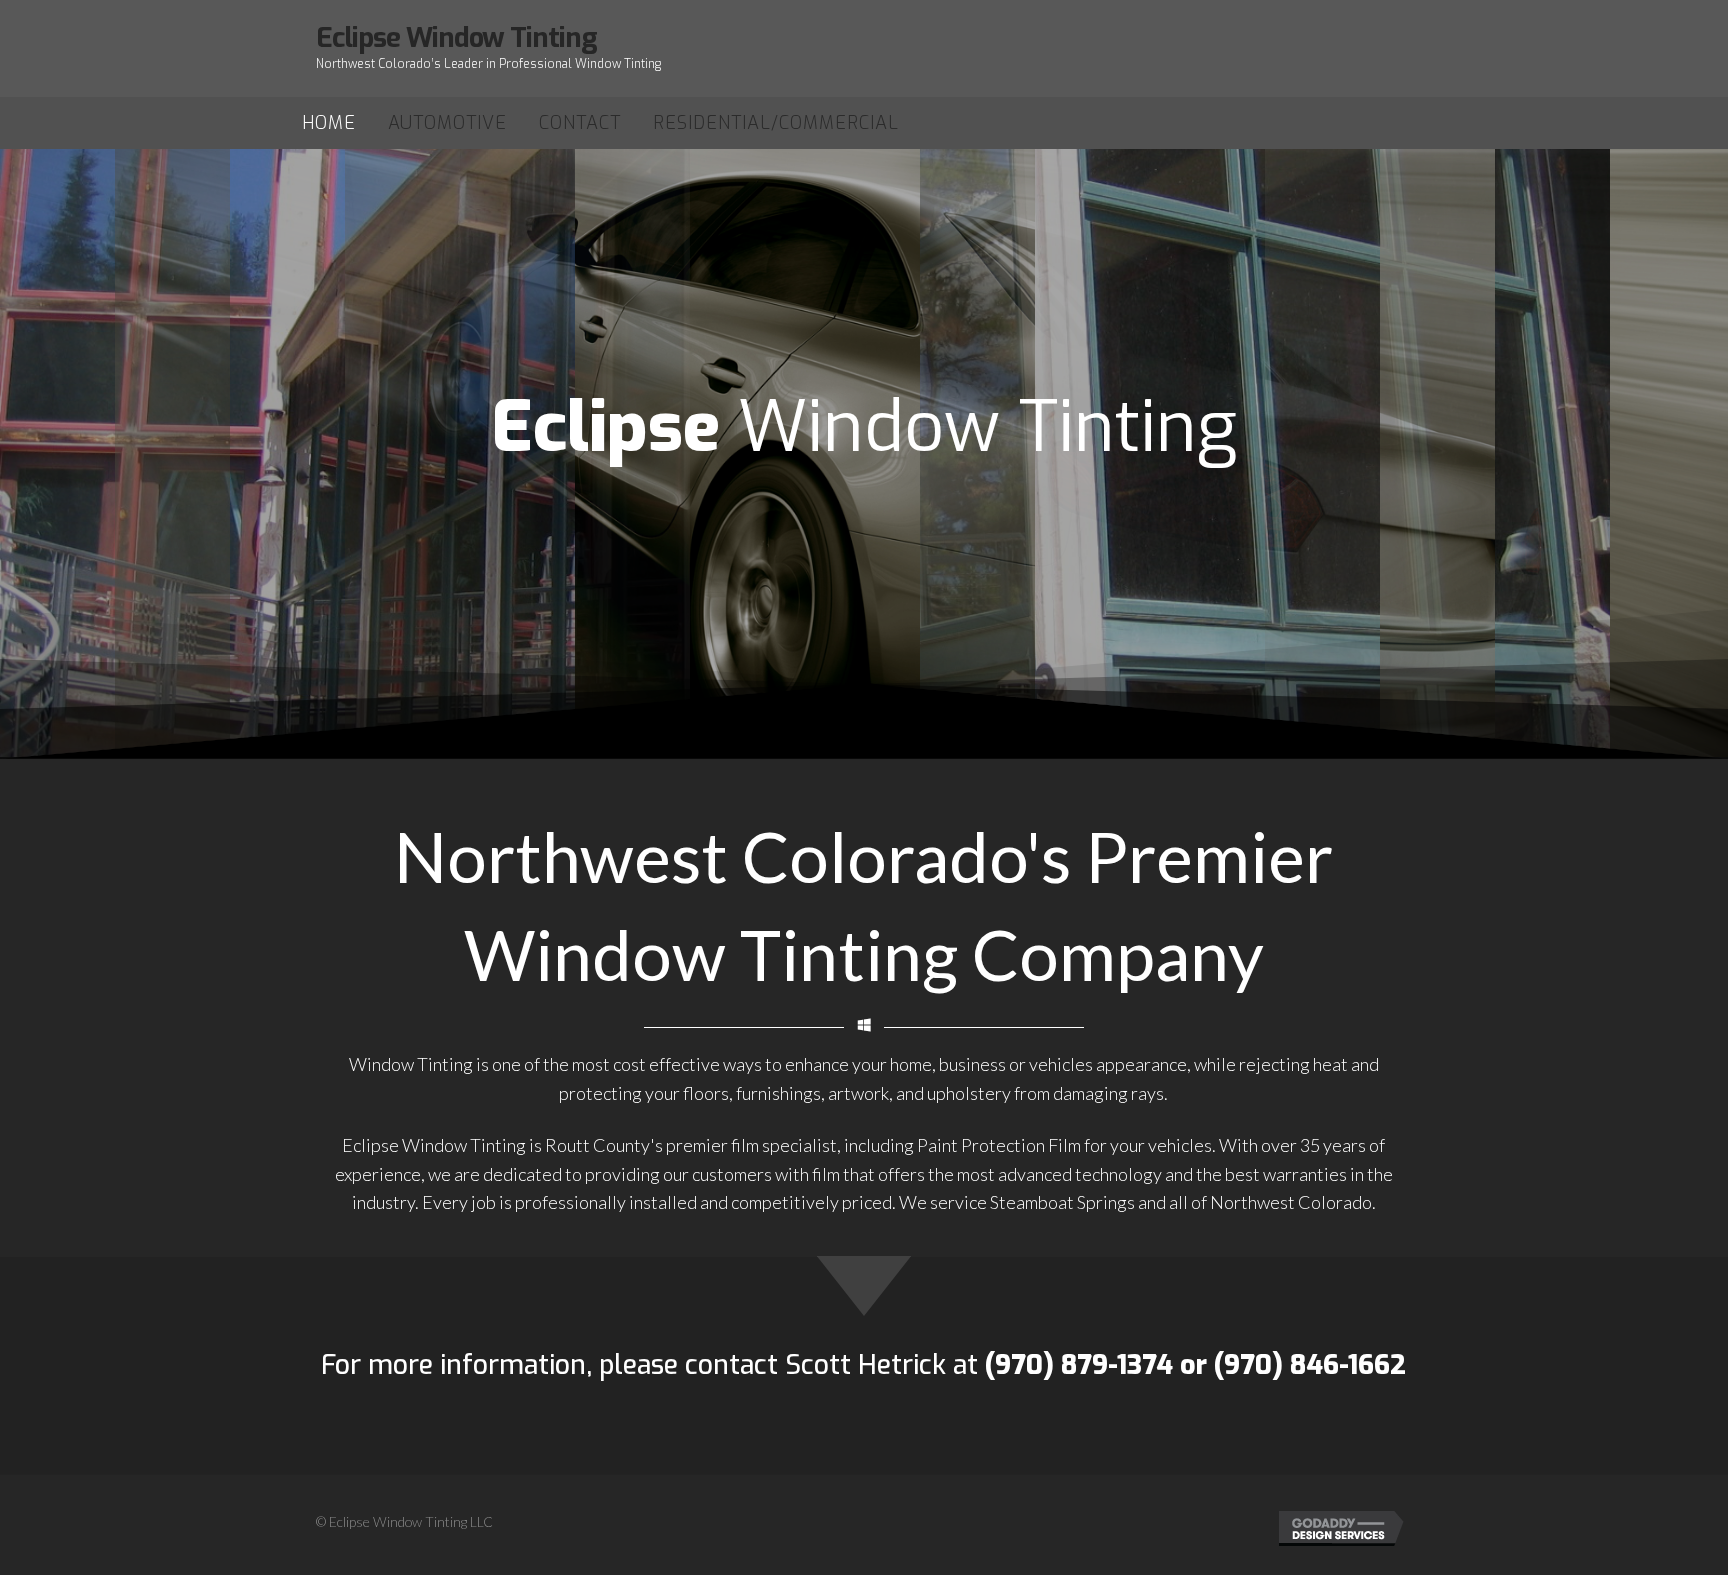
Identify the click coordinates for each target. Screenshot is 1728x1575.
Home (329, 123)
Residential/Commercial (776, 123)
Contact (580, 123)
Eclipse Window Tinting (456, 38)
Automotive (447, 123)
